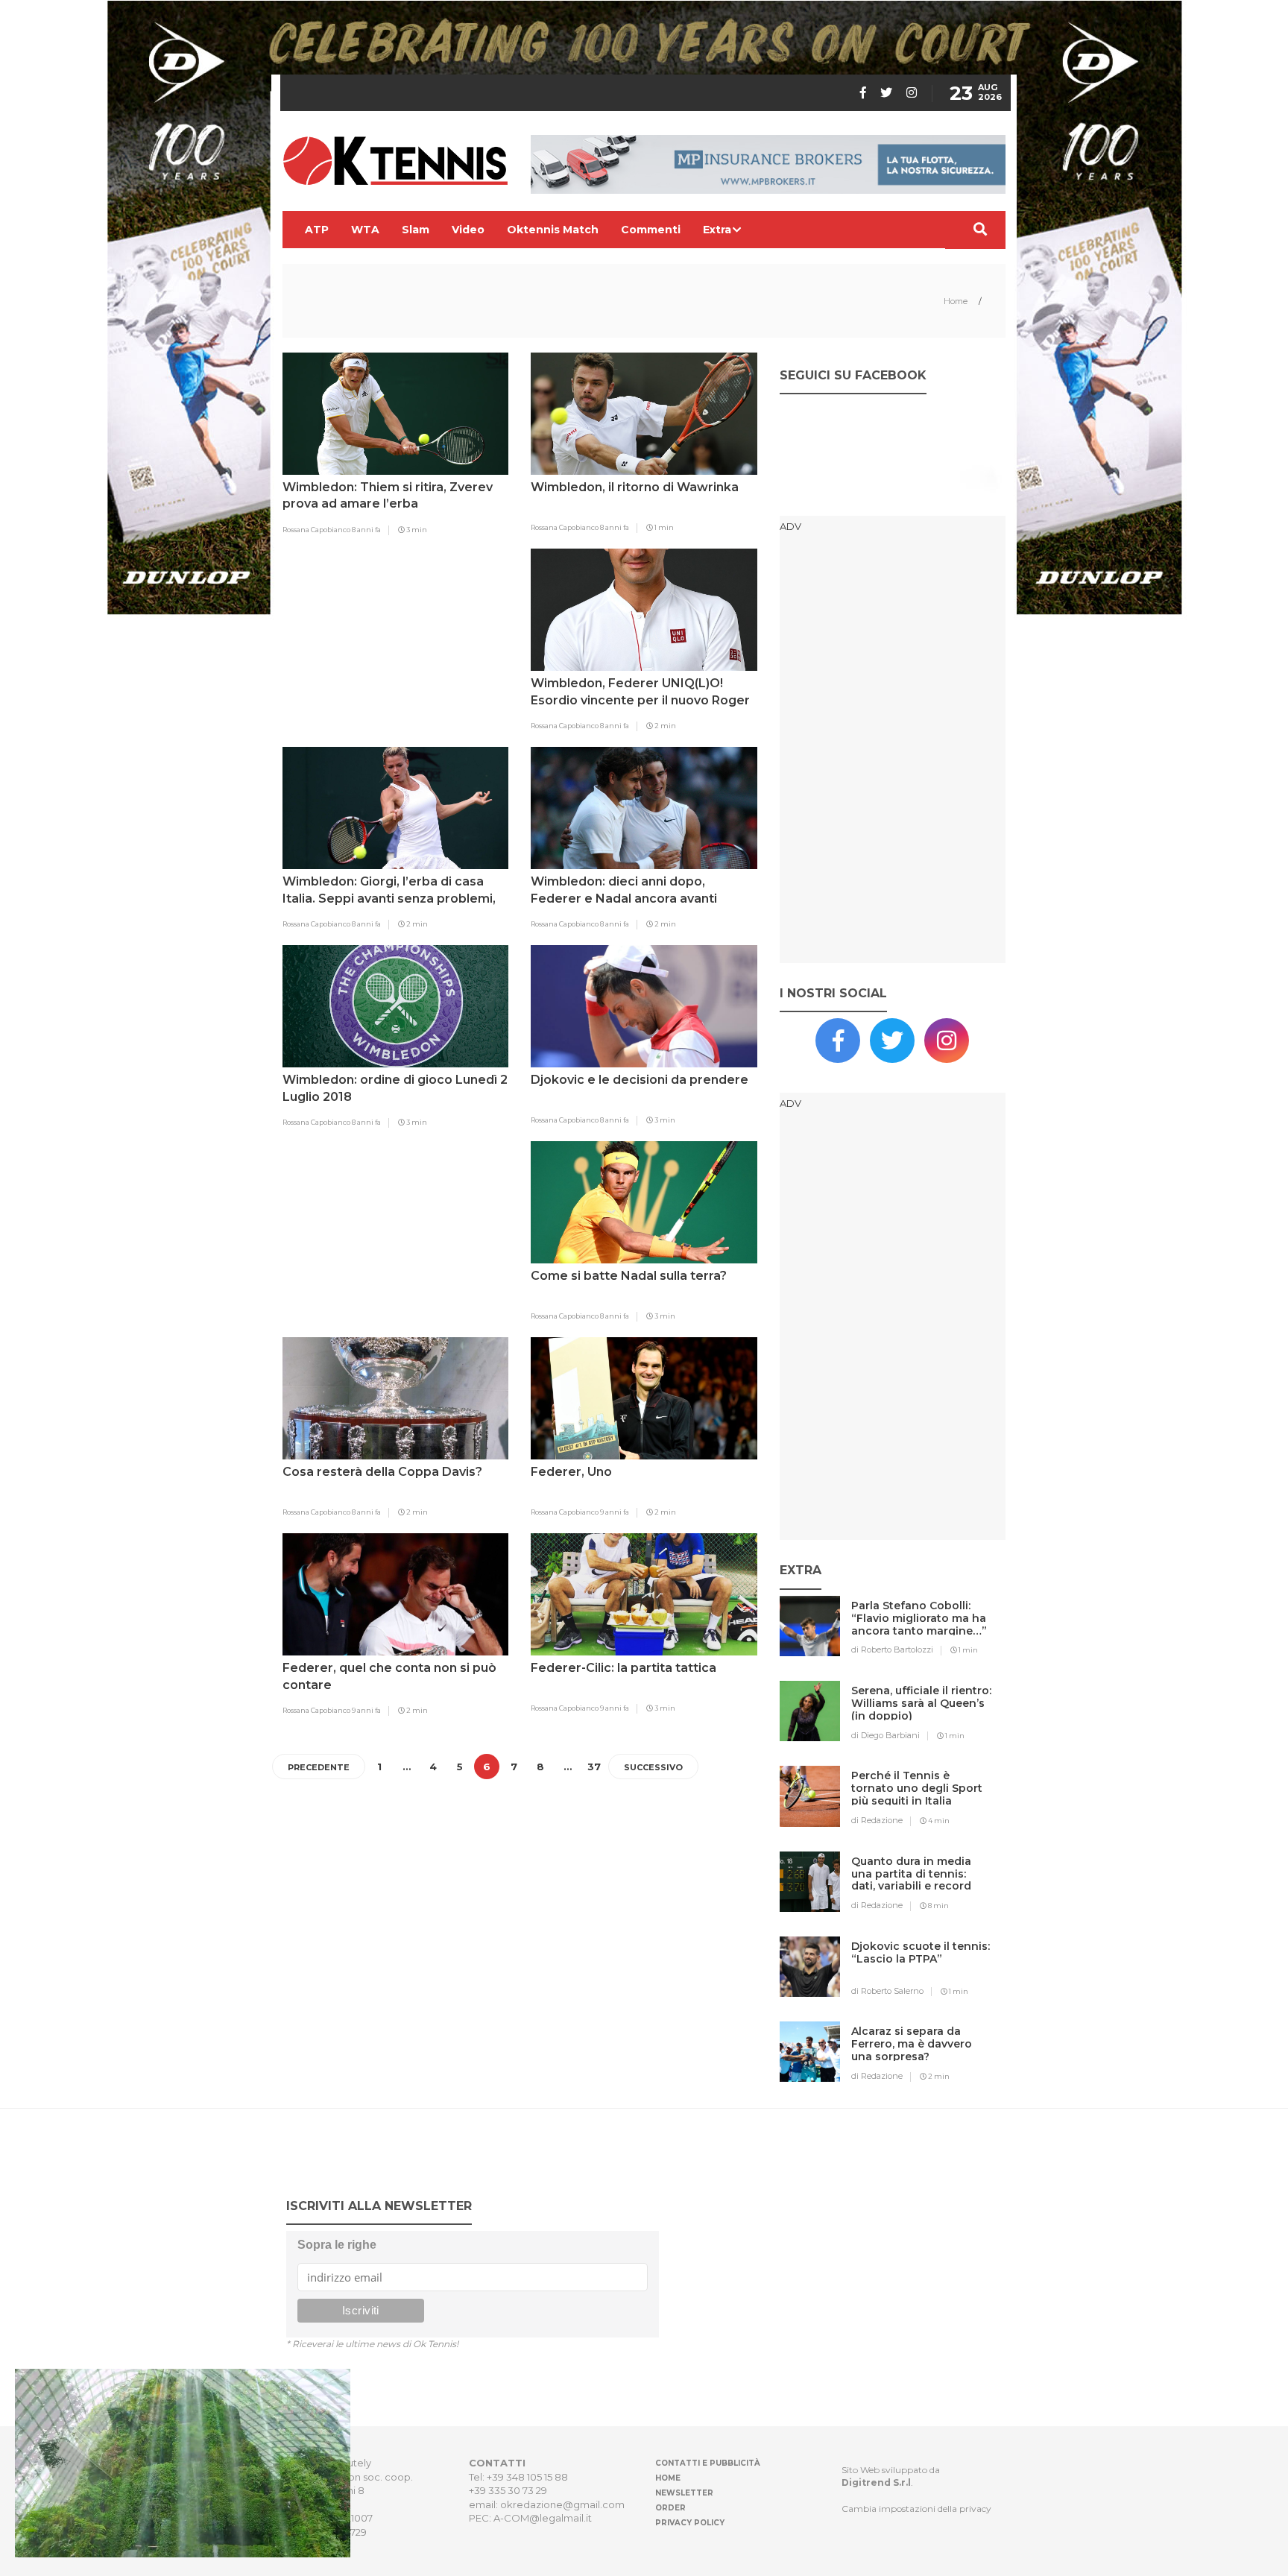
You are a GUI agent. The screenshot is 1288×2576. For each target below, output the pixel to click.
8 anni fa (366, 530)
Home (957, 301)
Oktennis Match (553, 230)
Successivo (653, 1767)
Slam (416, 230)
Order (670, 2508)
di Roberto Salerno (887, 1991)
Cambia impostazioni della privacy (916, 2509)
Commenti (651, 230)
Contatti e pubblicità (708, 2463)
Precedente (319, 1767)
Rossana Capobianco (317, 530)
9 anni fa (615, 1512)
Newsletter (684, 2493)
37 (594, 1767)
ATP (317, 230)
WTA (365, 230)
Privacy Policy (690, 2523)
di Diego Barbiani (885, 1735)
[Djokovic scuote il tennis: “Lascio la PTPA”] (922, 1976)
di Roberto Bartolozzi (892, 1650)
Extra (717, 230)
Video (468, 230)
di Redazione (877, 1820)
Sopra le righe (337, 2245)
